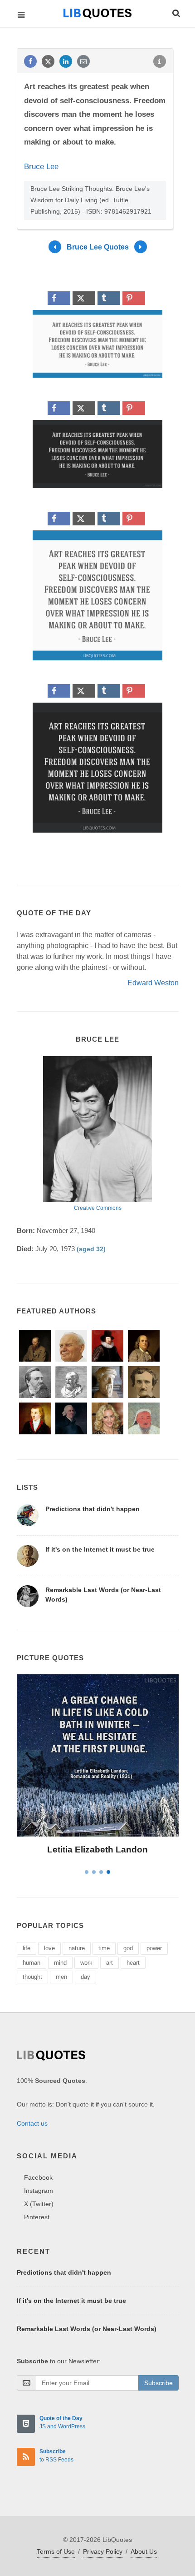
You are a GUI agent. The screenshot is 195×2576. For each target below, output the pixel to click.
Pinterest (37, 2217)
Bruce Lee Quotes (98, 247)
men (61, 1977)
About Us (144, 2551)
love (49, 1948)
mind (60, 1963)
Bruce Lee (41, 167)
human (32, 1963)
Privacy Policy (103, 2551)
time (104, 1948)
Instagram (39, 2191)
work (86, 1963)
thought (32, 1977)
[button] (175, 12)
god (128, 1948)
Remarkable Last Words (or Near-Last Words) (87, 2329)
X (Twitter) (39, 2204)
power (154, 1948)
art (110, 1963)
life (27, 1948)
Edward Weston (153, 983)
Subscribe (158, 2383)
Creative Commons (98, 1208)
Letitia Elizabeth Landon (97, 1850)
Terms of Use (56, 2551)
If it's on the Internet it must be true (100, 1549)
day (85, 1977)
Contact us (32, 2123)
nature (77, 1948)
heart (133, 1963)
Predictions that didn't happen (93, 1509)
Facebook (38, 2177)
